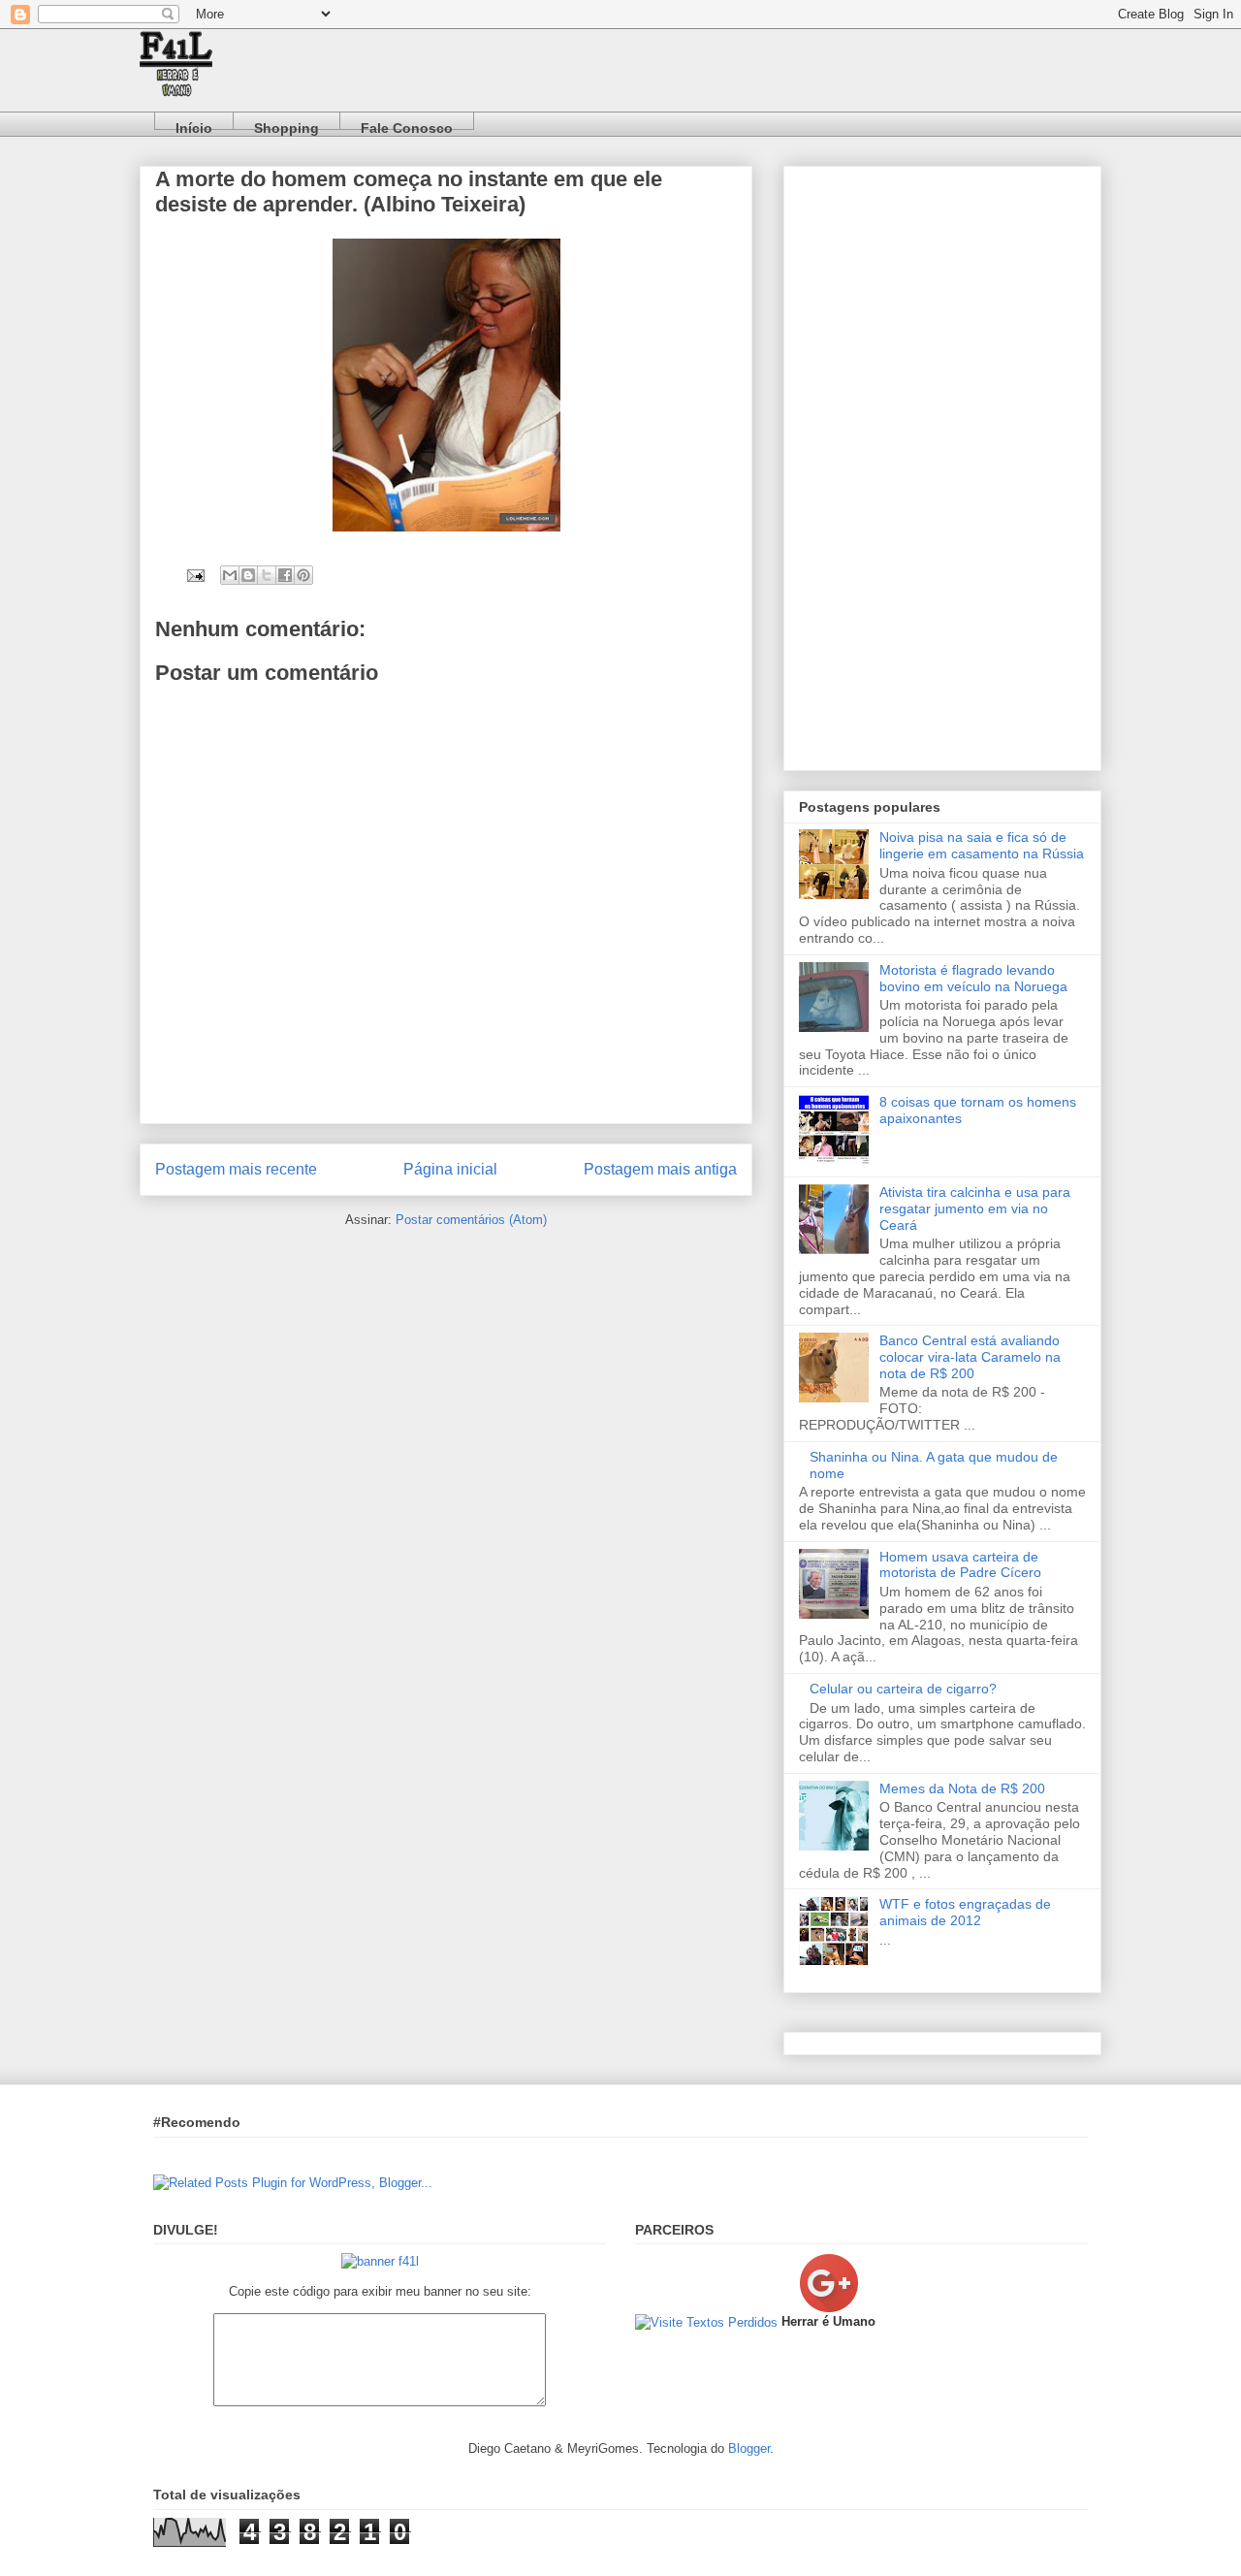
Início (194, 125)
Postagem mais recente (236, 1169)
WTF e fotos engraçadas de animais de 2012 (965, 1912)
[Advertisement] (942, 465)
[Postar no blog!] (248, 575)
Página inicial (450, 1169)
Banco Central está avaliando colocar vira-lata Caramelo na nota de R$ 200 (970, 1357)
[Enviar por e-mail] (230, 575)
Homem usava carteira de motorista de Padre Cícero (960, 1565)
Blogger (749, 2448)
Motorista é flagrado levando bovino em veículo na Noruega (973, 978)
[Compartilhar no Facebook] (285, 575)
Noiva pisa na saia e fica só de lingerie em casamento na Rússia (982, 845)
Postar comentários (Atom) (471, 1220)
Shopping (286, 125)
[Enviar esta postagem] (194, 575)
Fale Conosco (407, 125)
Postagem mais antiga (660, 1169)
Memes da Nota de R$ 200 (962, 1788)
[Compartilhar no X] (267, 575)
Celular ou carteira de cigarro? (903, 1689)
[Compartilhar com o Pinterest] (303, 575)
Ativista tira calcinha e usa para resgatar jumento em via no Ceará (975, 1208)
